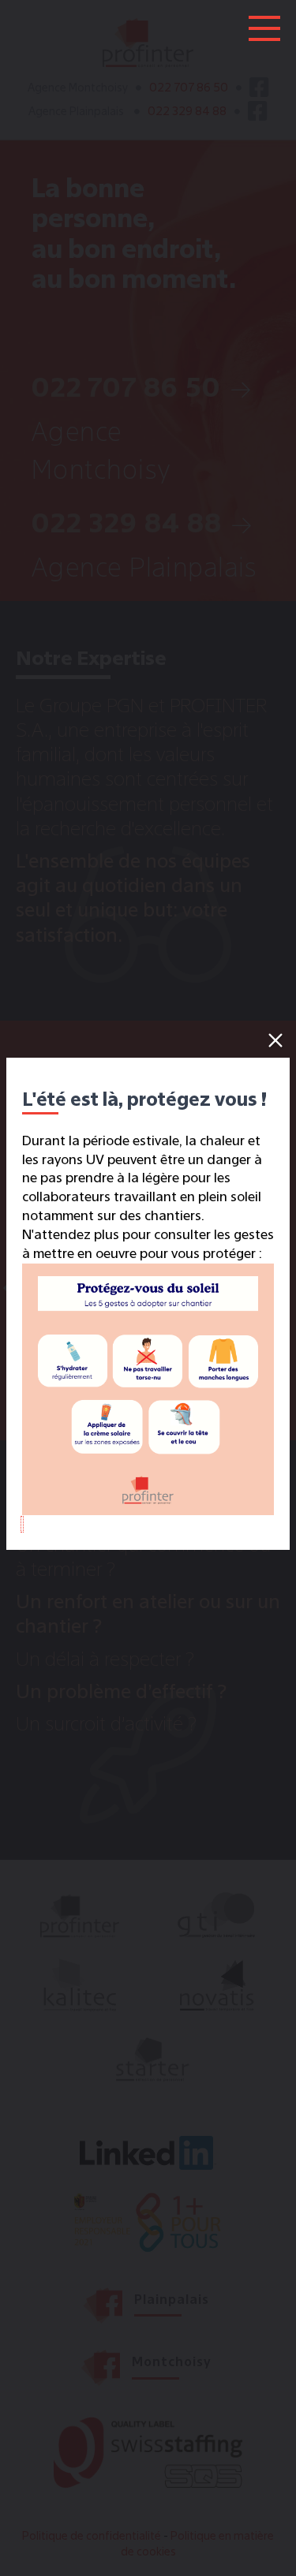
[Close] (275, 1040)
